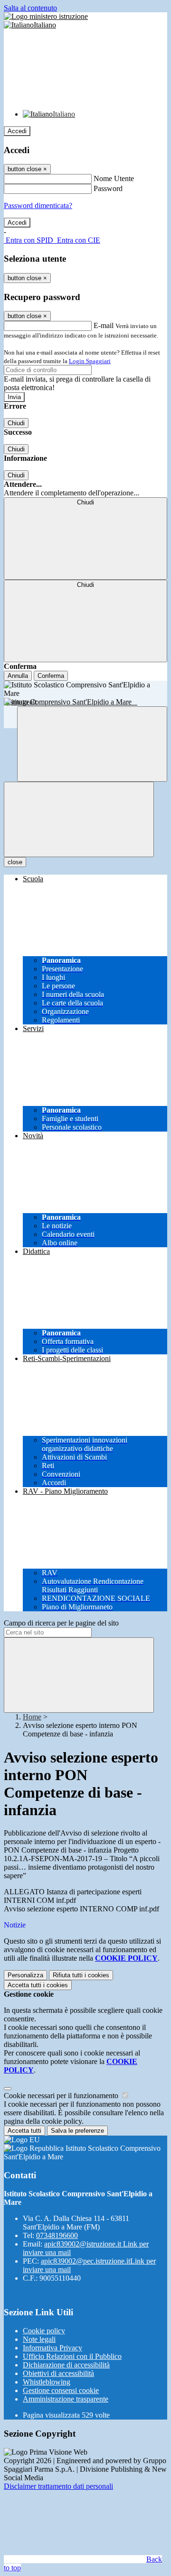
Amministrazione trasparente (66, 2399)
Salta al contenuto (30, 8)
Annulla (18, 676)
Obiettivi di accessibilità (58, 2373)
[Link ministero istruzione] (46, 16)
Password (108, 188)
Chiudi (16, 423)
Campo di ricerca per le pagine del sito (61, 1623)
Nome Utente (114, 178)
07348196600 (57, 2235)
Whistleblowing (47, 2382)
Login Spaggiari (90, 361)
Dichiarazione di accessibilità (66, 2365)
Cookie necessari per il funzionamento (62, 2096)
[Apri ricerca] (92, 744)
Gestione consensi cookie (61, 2390)
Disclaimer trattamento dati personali (58, 2486)
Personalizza (25, 1975)
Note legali (39, 2339)
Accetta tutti (38, 1985)
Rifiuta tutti (81, 1975)
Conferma (51, 676)
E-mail (104, 325)
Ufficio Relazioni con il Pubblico (72, 2356)
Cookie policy (44, 2331)
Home (32, 1717)
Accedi (17, 131)
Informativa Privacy (52, 2348)
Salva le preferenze (77, 2131)
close (15, 862)
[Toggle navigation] (79, 819)
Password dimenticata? (38, 206)
